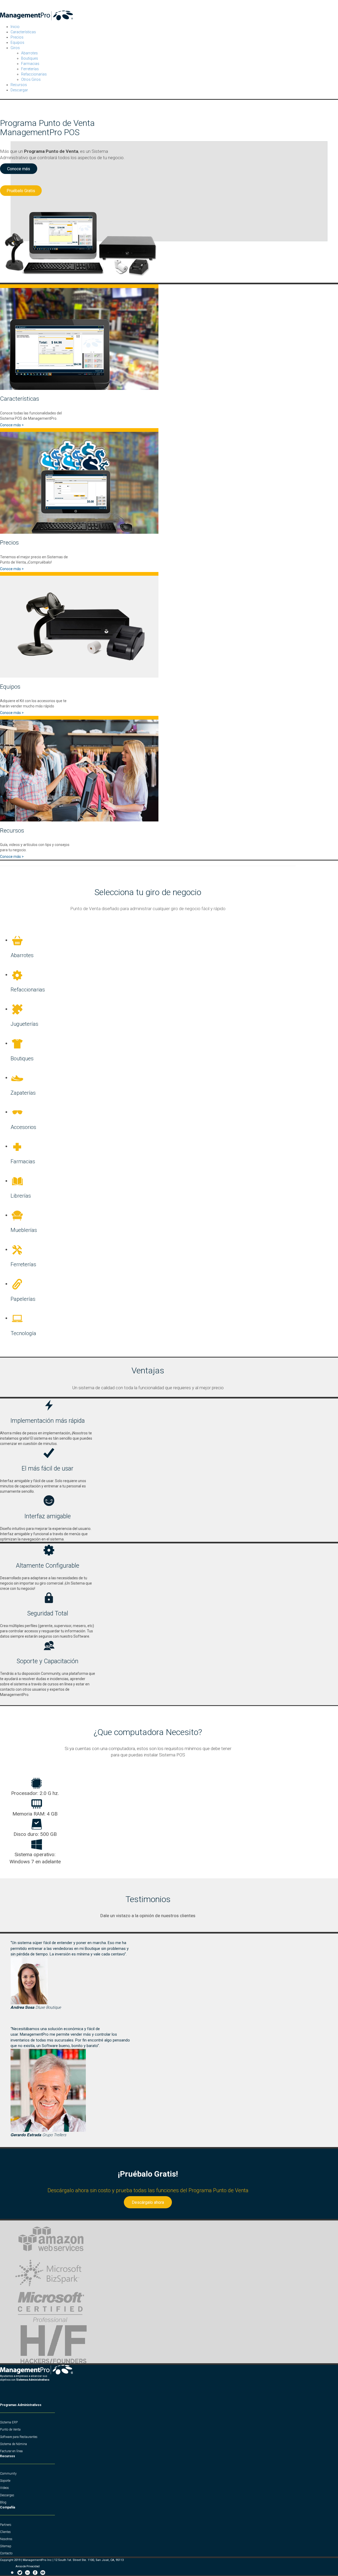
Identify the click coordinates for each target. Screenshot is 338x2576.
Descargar (19, 90)
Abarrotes (29, 53)
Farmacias (30, 64)
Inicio (15, 27)
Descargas (7, 2495)
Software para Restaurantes (19, 2437)
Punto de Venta (10, 2430)
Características (23, 32)
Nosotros (6, 2539)
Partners (6, 2525)
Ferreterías (30, 69)
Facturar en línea (11, 2451)
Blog (3, 2502)
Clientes (5, 2532)
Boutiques (30, 58)
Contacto (6, 2553)
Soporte (5, 2481)
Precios (17, 37)
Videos (4, 2488)
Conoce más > (12, 425)
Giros (15, 48)
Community (8, 2474)
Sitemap (6, 2546)
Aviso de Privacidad (28, 2566)
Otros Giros (31, 79)
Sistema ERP (9, 2422)
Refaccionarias (34, 74)
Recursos (19, 85)
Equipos (17, 42)
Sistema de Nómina (13, 2444)
